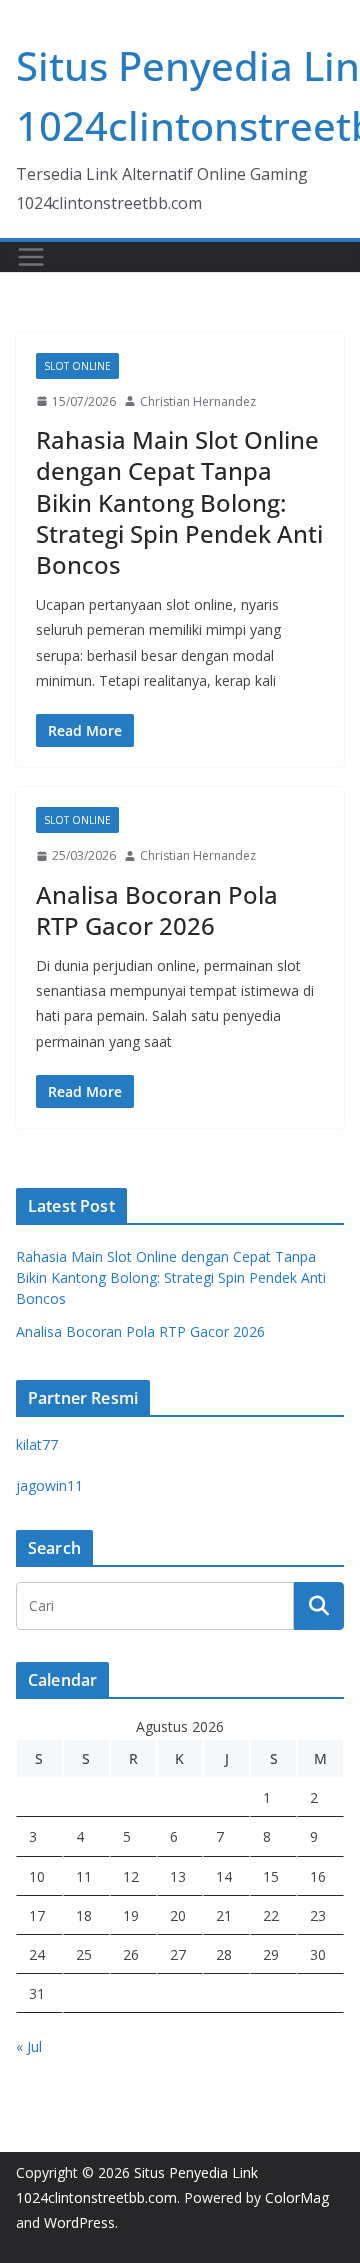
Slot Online (77, 366)
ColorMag (297, 2197)
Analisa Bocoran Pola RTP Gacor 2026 (157, 910)
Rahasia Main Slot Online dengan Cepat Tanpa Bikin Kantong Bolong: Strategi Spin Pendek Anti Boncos (179, 502)
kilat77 (37, 1444)
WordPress (79, 2222)
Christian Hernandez (198, 401)
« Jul (29, 2046)
